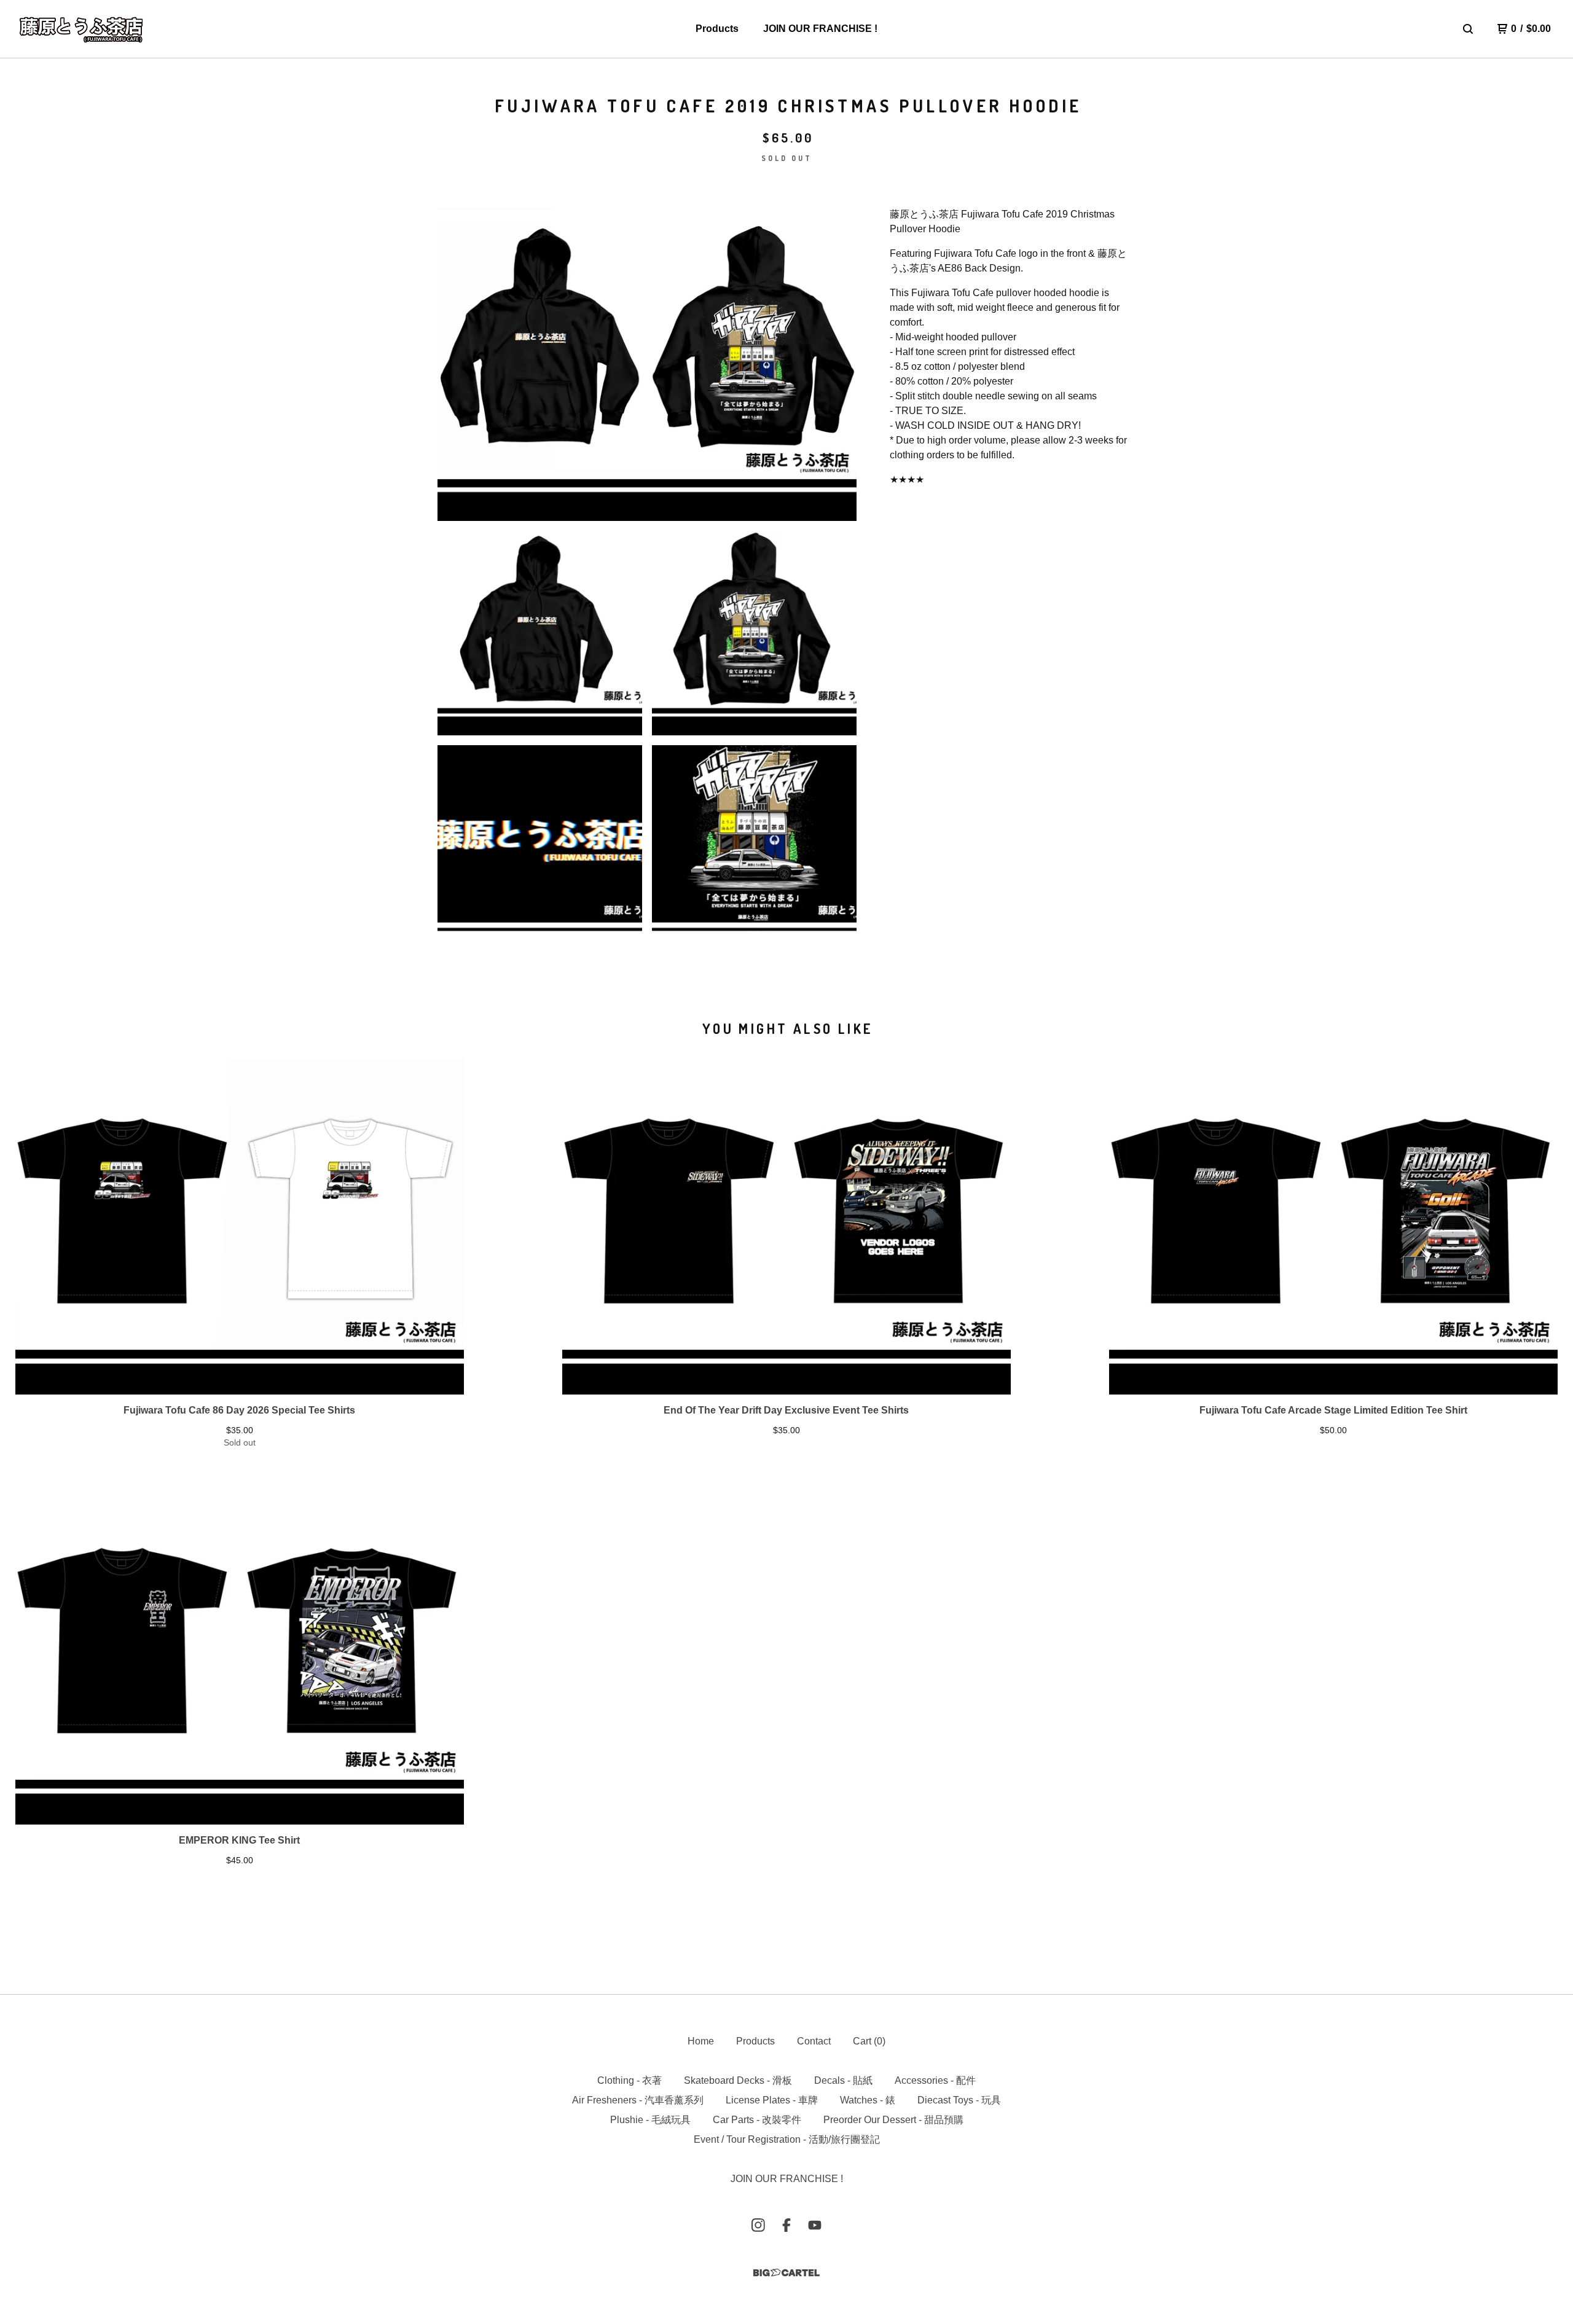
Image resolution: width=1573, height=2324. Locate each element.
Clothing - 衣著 (630, 2080)
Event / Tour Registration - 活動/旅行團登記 (787, 2139)
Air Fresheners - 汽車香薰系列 (638, 2100)
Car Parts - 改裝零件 (757, 2120)
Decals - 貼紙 (843, 2080)
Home (701, 2041)
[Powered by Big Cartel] (786, 2273)
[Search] (1468, 29)
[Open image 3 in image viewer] (754, 633)
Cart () (869, 2041)
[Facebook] (786, 2225)
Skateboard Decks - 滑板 (738, 2080)
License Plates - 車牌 (772, 2100)
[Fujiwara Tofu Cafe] (81, 29)
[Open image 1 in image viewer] (647, 364)
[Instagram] (758, 2225)
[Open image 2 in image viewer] (540, 633)
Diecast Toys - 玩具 (959, 2100)
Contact (814, 2041)
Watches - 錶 (868, 2100)
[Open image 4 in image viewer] (540, 847)
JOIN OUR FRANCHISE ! (820, 29)
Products (717, 29)
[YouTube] (815, 2225)
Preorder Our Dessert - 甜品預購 (893, 2120)
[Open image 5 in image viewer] (754, 847)
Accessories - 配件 (935, 2080)
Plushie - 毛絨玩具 (650, 2120)
